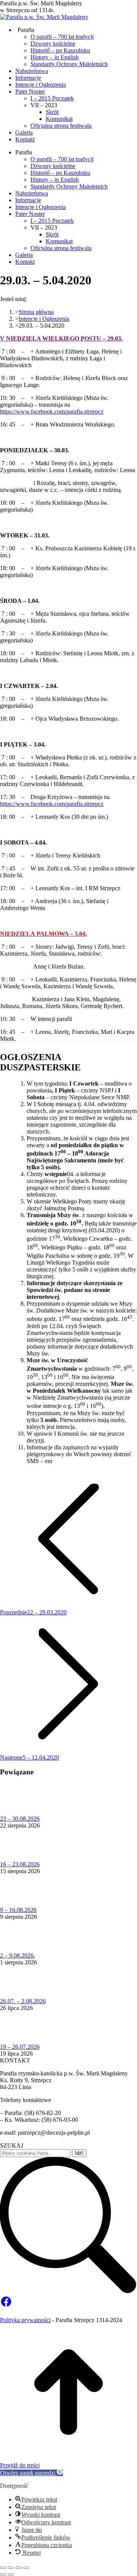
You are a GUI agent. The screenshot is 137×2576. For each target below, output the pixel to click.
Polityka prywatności (25, 2320)
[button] (31, 2473)
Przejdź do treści (20, 2465)
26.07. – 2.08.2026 (23, 2001)
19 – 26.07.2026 (20, 2047)
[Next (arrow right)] (11, 2574)
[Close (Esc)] (3, 2568)
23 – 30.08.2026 (20, 1819)
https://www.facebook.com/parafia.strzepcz (52, 411)
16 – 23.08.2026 (20, 1864)
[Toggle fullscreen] (18, 2568)
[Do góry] (68, 2458)
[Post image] (21, 1812)
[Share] (11, 2568)
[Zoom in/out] (26, 2568)
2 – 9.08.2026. (18, 1955)
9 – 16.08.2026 (18, 1910)
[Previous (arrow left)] (3, 2574)
